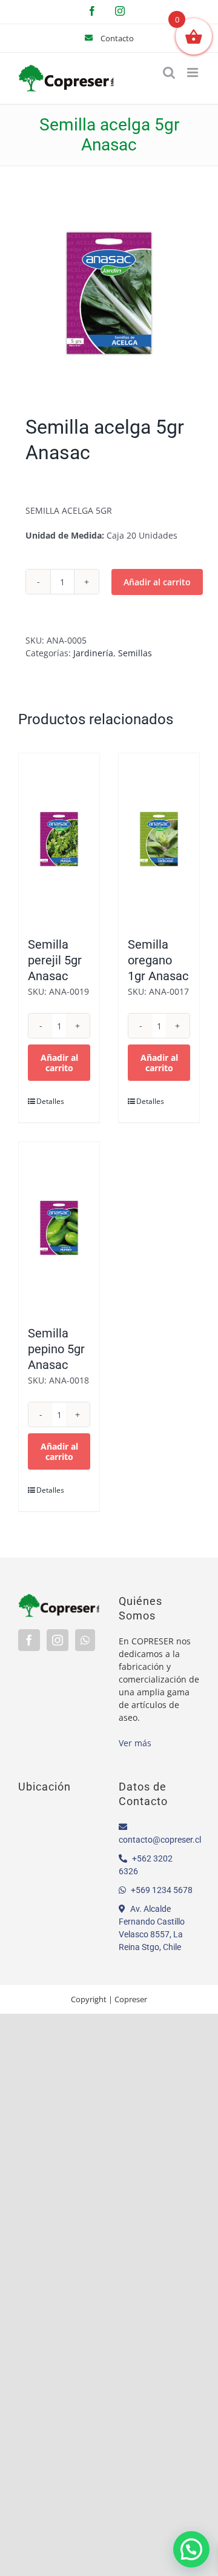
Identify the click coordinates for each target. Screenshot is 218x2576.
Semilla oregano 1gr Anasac (158, 960)
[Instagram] (58, 1640)
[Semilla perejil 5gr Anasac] (59, 839)
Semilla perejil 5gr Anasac (55, 960)
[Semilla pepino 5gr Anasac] (59, 1228)
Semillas (135, 653)
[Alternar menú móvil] (193, 72)
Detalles (47, 1101)
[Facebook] (29, 1640)
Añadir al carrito (157, 582)
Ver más (135, 1743)
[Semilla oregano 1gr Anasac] (159, 839)
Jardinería (93, 653)
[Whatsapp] (85, 1640)
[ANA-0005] (109, 294)
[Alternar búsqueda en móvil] (169, 72)
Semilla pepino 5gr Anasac (56, 1349)
